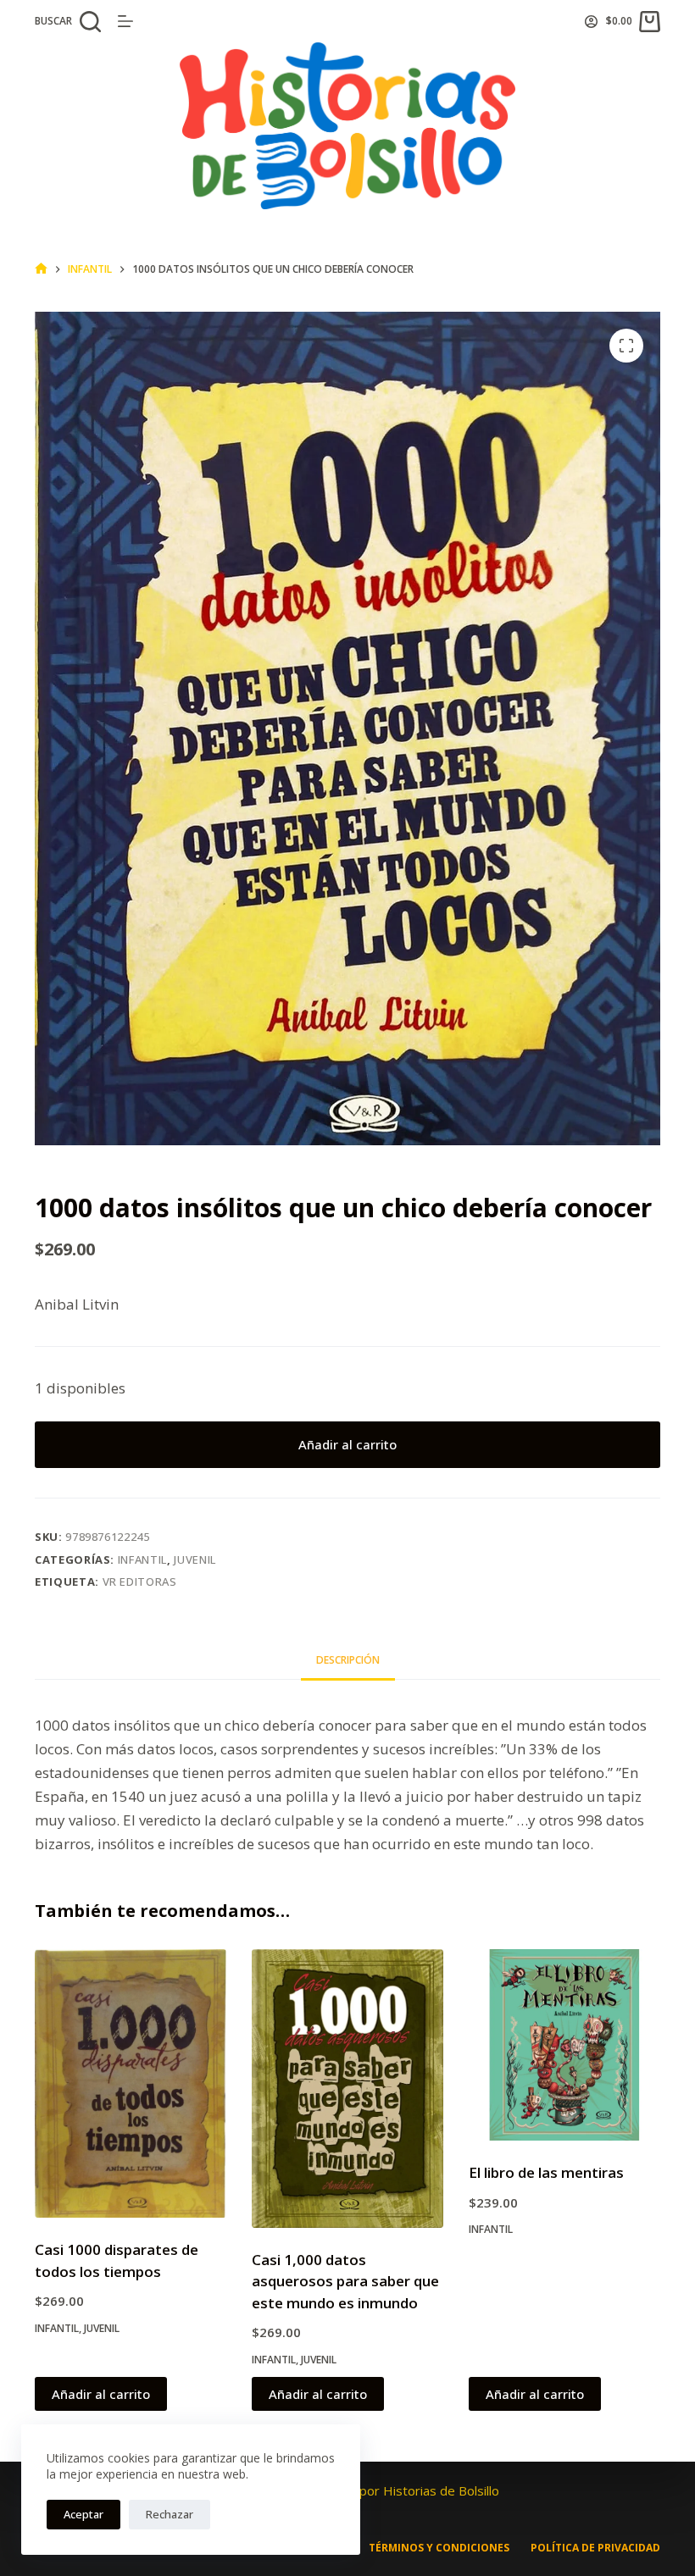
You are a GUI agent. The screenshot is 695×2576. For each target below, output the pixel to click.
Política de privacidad (595, 2548)
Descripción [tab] (348, 1660)
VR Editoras (140, 1582)
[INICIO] (41, 269)
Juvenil (195, 1559)
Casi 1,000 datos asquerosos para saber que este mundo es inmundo (345, 2281)
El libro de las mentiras (546, 2172)
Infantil (142, 1559)
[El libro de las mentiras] (564, 2045)
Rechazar (170, 2514)
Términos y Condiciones (439, 2548)
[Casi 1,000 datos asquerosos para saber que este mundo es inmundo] (347, 2088)
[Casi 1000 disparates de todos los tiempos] (131, 2083)
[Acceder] (591, 22)
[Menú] (125, 21)
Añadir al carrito (347, 1444)
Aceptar (83, 2514)
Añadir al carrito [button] (101, 2394)
